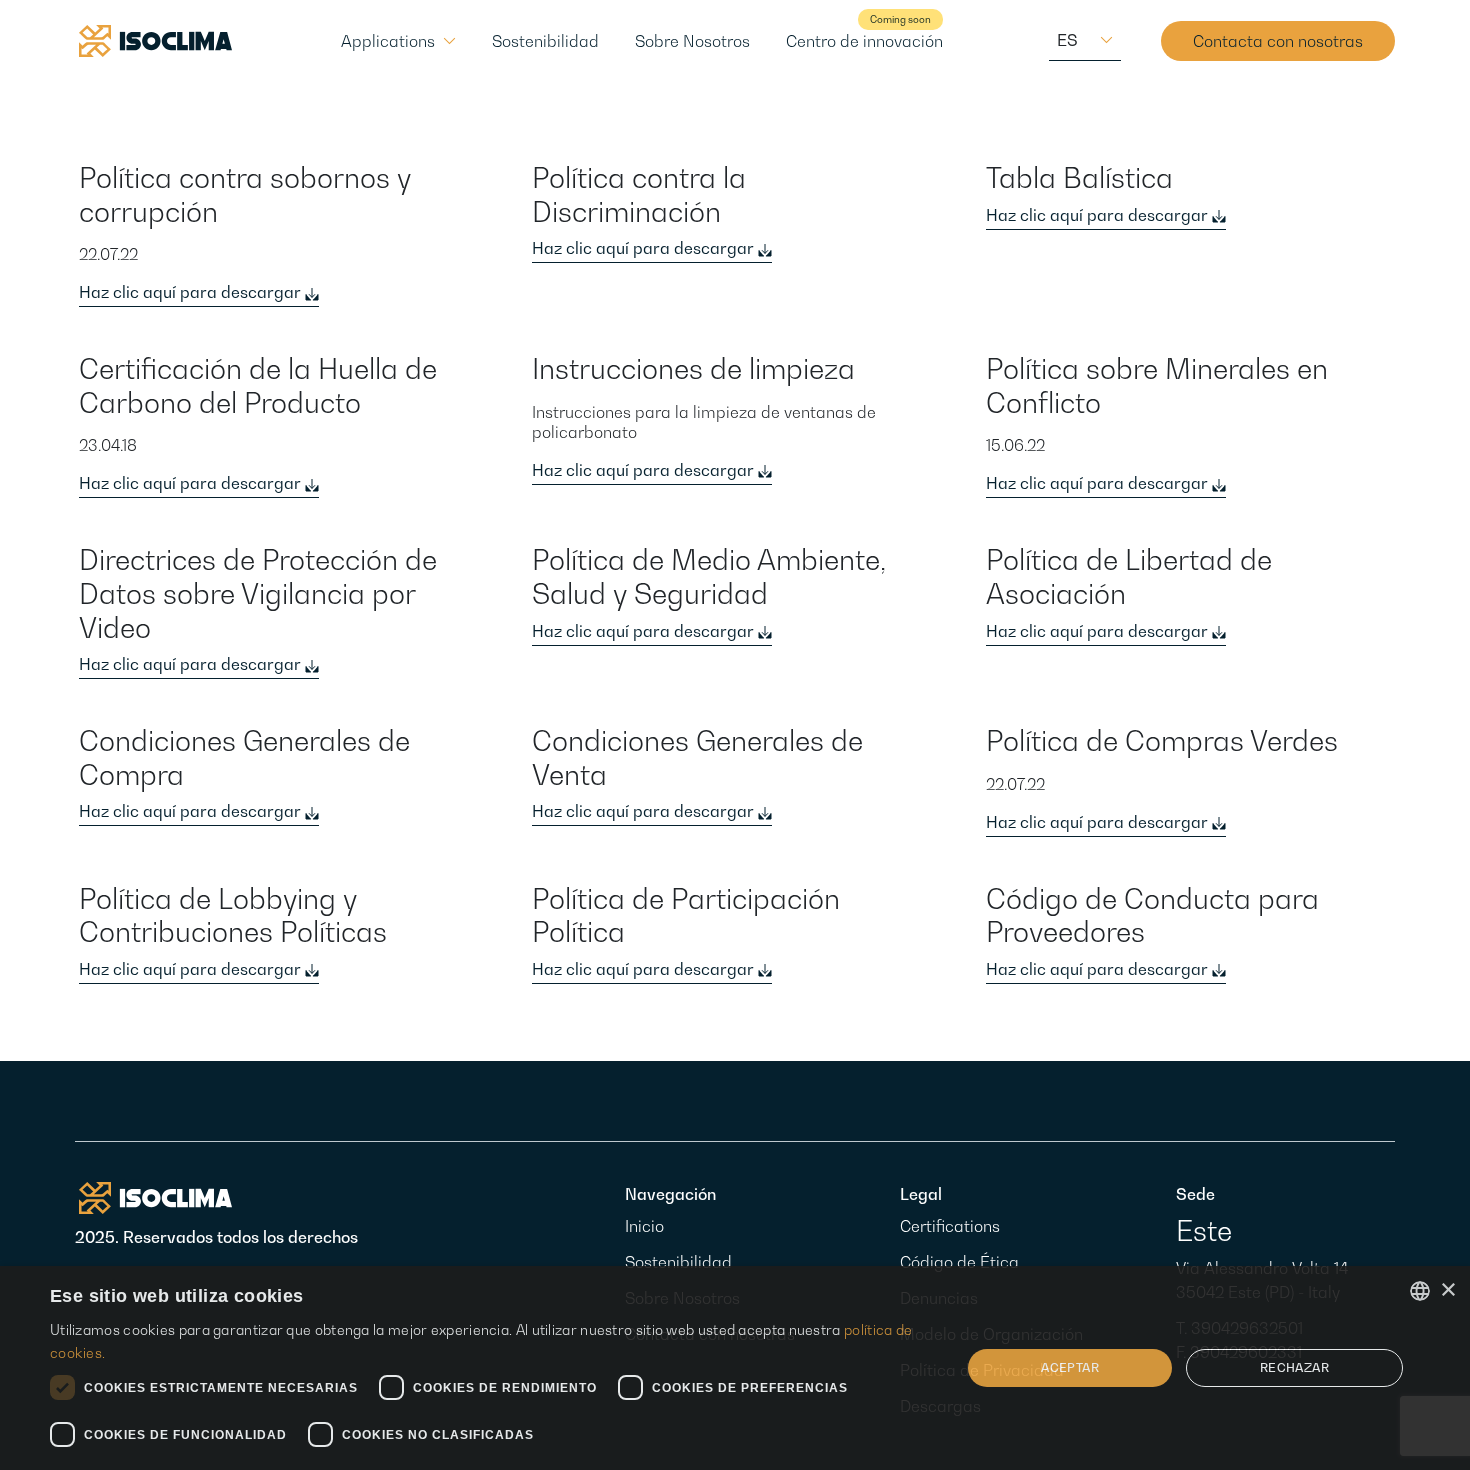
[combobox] (1420, 1291)
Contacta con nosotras (1278, 41)
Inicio (644, 1226)
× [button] (1447, 1290)
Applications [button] (388, 41)
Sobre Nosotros (692, 41)
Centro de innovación (864, 41)
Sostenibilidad (545, 41)
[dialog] (735, 1368)
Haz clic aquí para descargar (192, 292)
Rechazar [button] (1294, 1367)
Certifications (950, 1226)
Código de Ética (959, 1262)
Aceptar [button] (1070, 1367)
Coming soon (900, 19)
